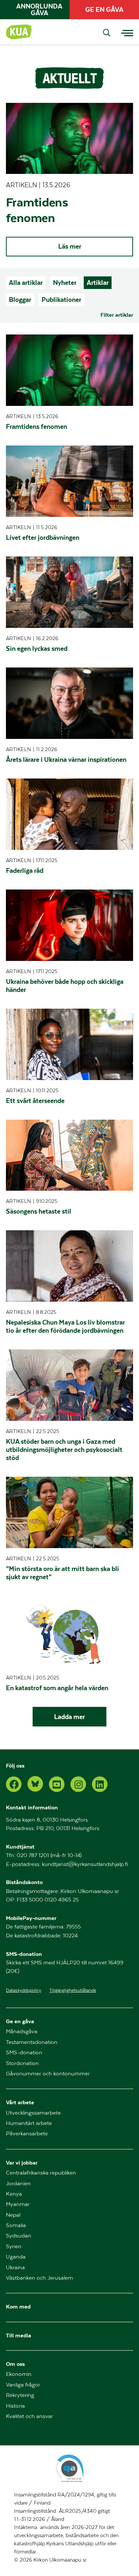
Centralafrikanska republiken (41, 2173)
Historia (15, 2406)
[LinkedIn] (100, 1784)
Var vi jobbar (22, 2163)
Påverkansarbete (27, 2134)
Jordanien (18, 2184)
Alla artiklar (26, 283)
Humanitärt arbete (29, 2123)
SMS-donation (24, 2053)
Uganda (16, 2257)
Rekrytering (20, 2395)
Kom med (18, 2306)
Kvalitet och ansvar (29, 2416)
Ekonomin (19, 2374)
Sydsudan (19, 2236)
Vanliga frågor (23, 2385)
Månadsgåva (22, 2032)
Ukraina (15, 2268)
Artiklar (98, 283)
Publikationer (61, 300)
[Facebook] (14, 1784)
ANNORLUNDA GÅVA (39, 10)
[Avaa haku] (107, 33)
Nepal (13, 2215)
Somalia (16, 2225)
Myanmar (18, 2204)
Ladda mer (69, 1717)
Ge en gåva (20, 2021)
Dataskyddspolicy (24, 1990)
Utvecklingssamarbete (33, 2113)
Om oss (15, 2364)
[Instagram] (78, 1784)
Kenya (14, 2194)
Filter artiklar (117, 315)
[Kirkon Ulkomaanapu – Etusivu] (19, 32)
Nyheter (65, 283)
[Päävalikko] (127, 32)
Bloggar (20, 300)
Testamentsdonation (32, 2042)
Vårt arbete (20, 2102)
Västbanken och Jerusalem (39, 2278)
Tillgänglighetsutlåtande (73, 1990)
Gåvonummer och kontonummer (48, 2074)
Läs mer (70, 246)
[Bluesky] (35, 1784)
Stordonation (22, 2063)
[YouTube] (57, 1784)
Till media (19, 2335)
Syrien (14, 2247)
